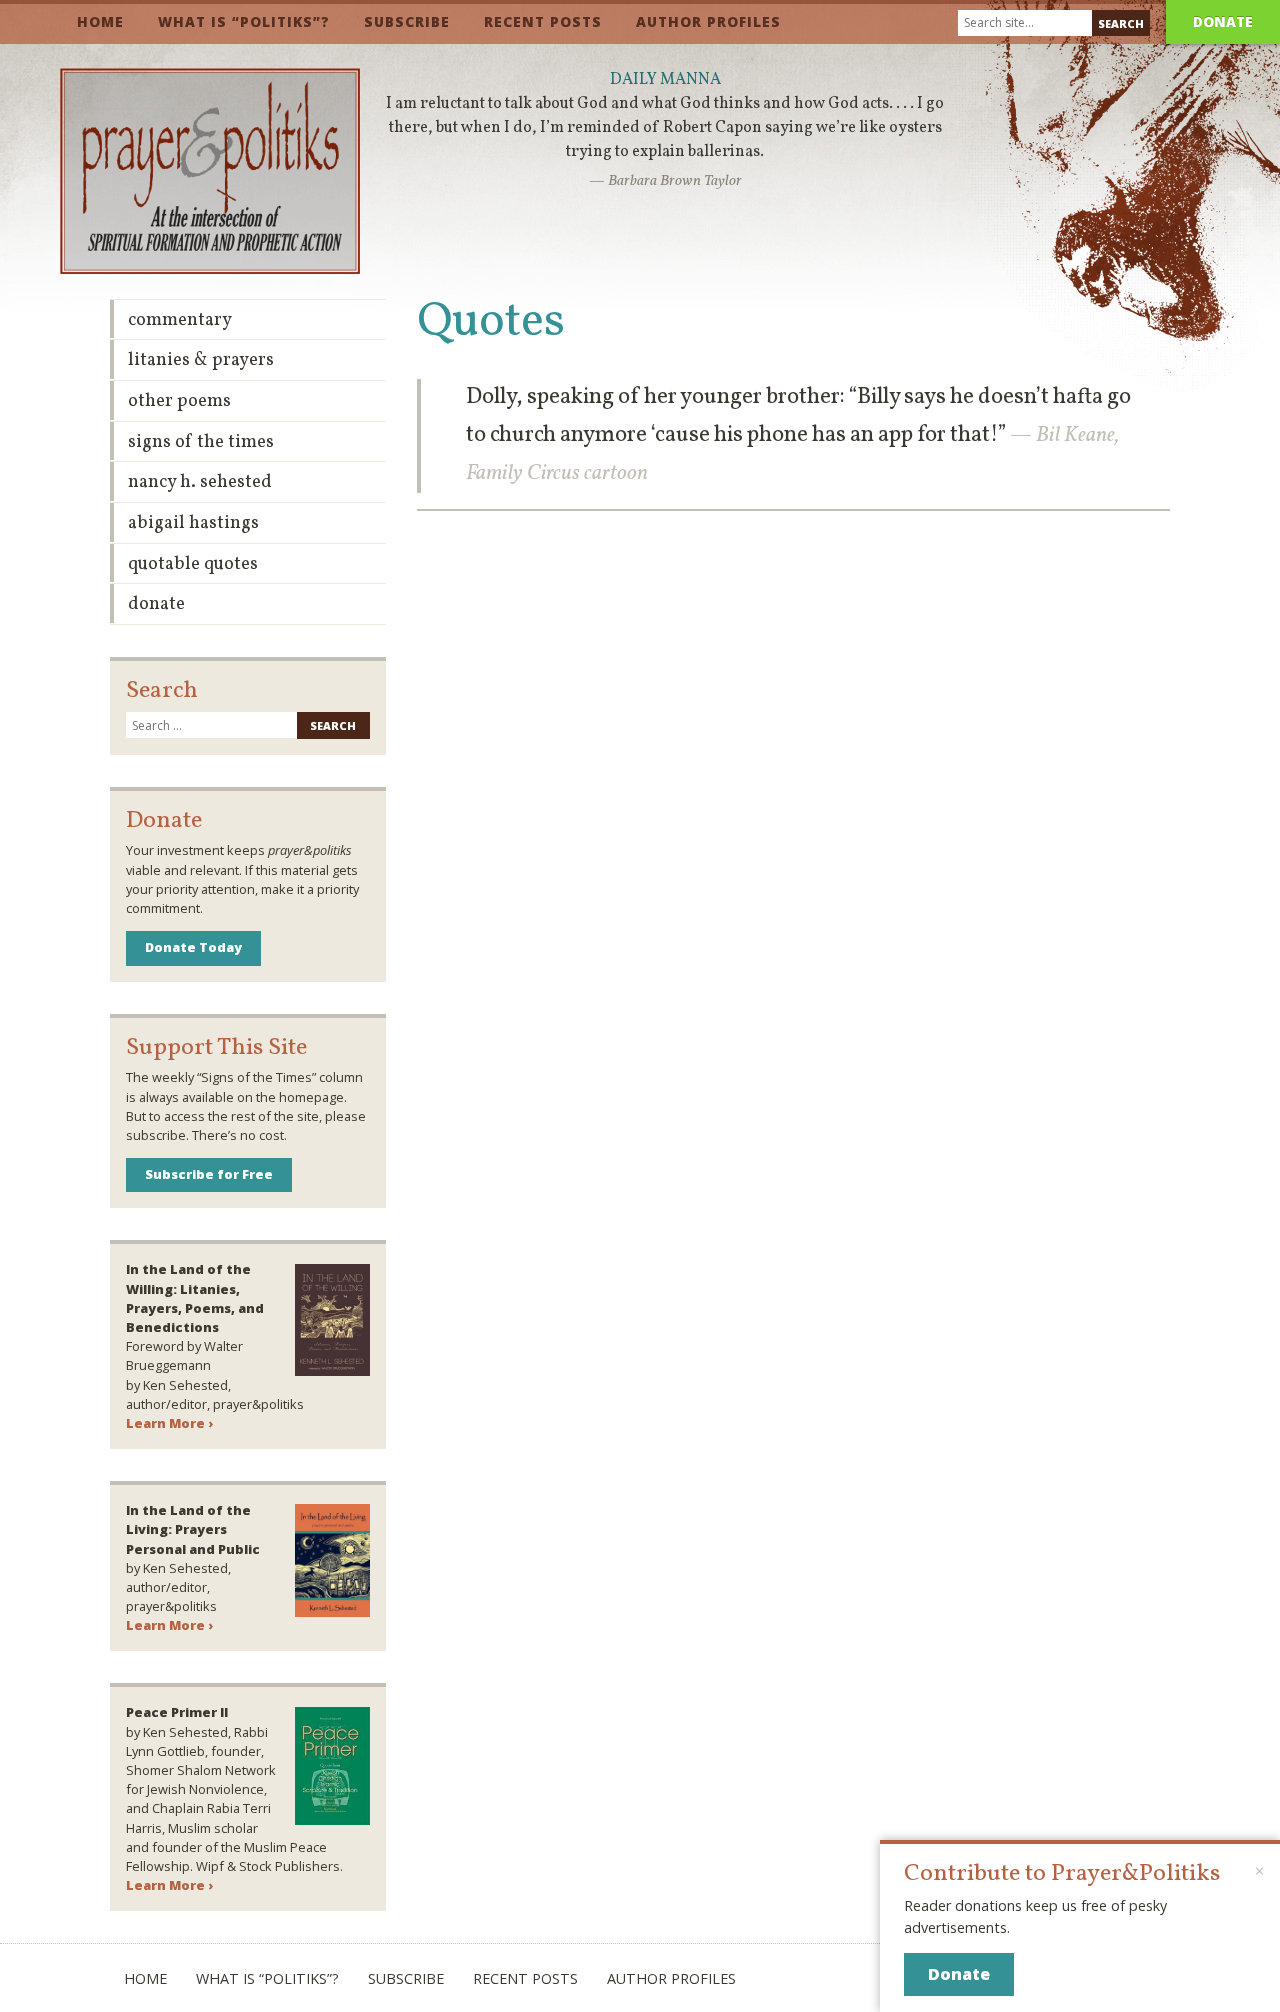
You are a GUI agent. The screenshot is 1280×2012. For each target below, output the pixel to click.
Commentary (180, 320)
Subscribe (407, 21)
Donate (1223, 21)
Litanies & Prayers (201, 360)
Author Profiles (708, 21)
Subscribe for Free (209, 1174)
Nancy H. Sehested (200, 482)
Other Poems (179, 401)
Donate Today (193, 947)
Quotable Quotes (193, 564)
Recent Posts (543, 21)
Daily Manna (665, 80)
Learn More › (169, 1423)
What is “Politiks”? (244, 21)
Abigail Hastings (193, 523)
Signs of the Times (201, 442)
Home (100, 21)
